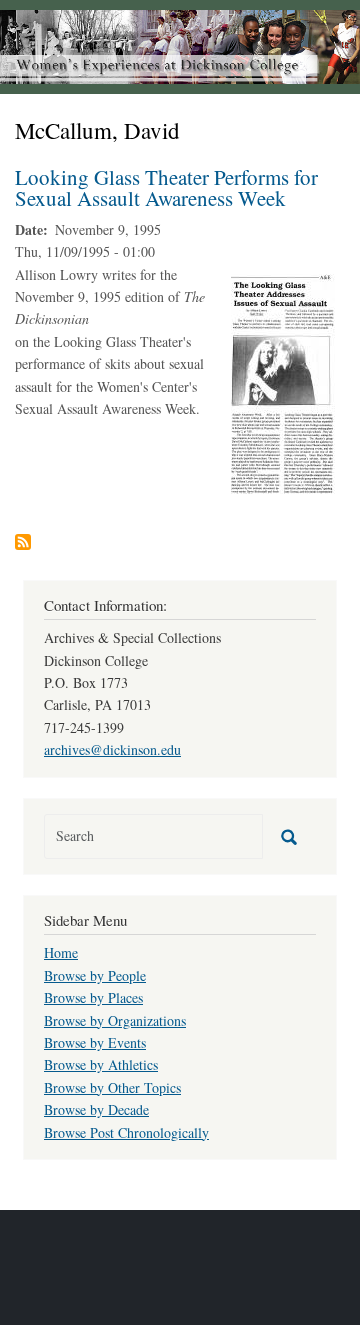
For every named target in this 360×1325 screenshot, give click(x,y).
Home (61, 952)
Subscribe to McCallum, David (23, 542)
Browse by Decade (96, 1109)
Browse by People (95, 975)
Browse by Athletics (101, 1064)
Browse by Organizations (115, 1020)
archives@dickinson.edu (112, 749)
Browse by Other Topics (112, 1087)
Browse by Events (95, 1042)
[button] (283, 381)
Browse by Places (93, 997)
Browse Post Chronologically (126, 1132)
